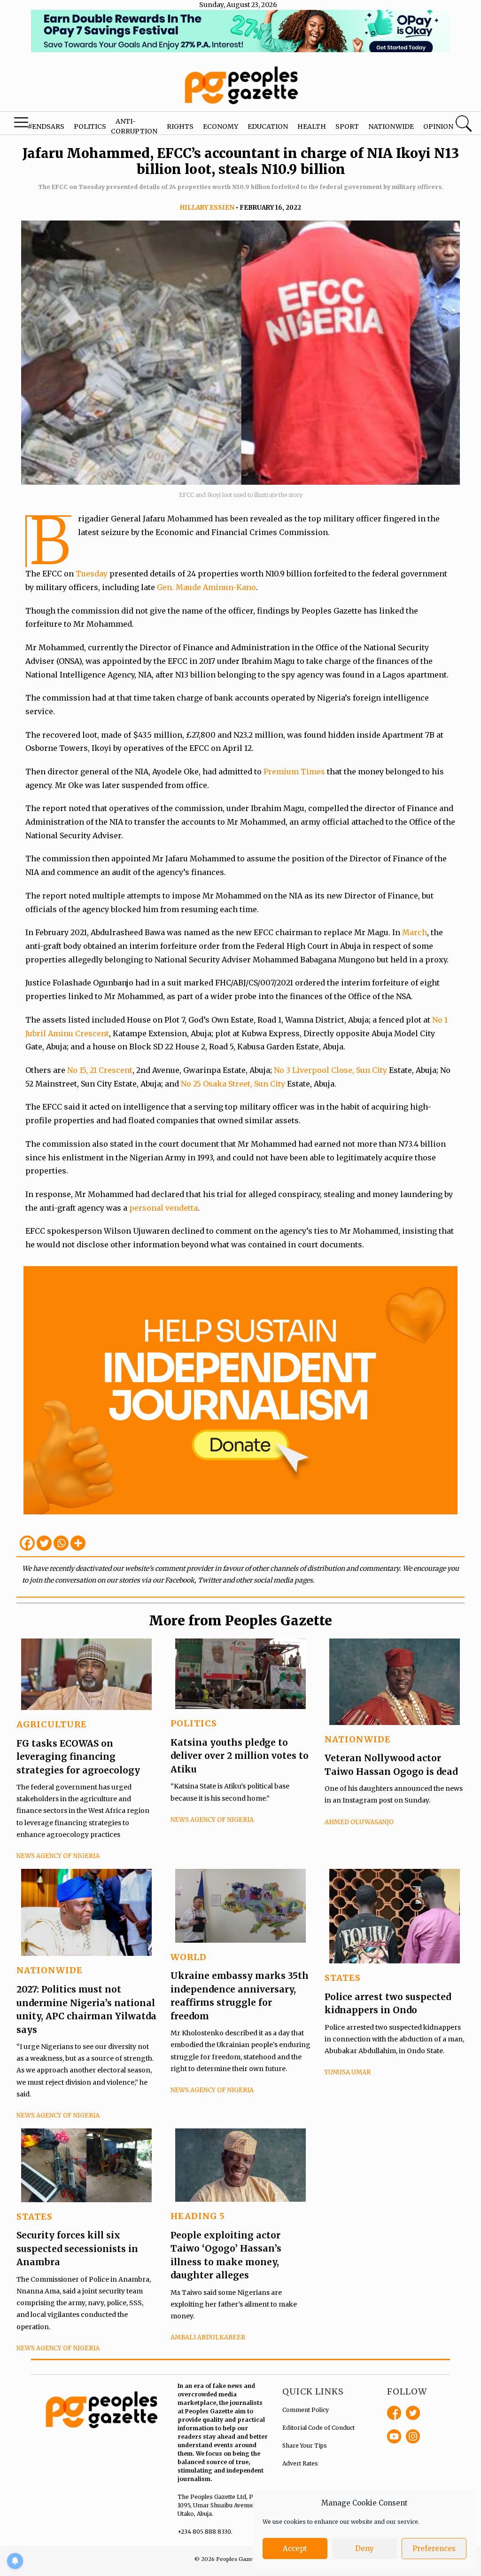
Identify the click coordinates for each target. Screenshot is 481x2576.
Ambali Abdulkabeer (208, 2337)
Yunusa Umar (348, 2072)
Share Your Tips (305, 2446)
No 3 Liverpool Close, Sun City (330, 1070)
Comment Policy (306, 2410)
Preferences (434, 2548)
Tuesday (92, 574)
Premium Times (294, 772)
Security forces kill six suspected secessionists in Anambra (77, 2249)
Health (312, 126)
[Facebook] (27, 1543)
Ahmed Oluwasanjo (359, 1822)
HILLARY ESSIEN (207, 208)
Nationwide (391, 126)
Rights (180, 126)
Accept (295, 2548)
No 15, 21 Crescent (100, 1070)
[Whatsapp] (61, 1543)
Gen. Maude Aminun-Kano (206, 587)
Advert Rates (300, 2463)
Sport (347, 126)
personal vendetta (163, 1208)
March (415, 932)
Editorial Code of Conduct (318, 2428)
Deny (365, 2548)
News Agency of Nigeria (58, 1856)
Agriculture (52, 1724)
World (189, 1957)
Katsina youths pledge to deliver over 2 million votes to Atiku (240, 1756)
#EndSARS (46, 126)
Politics (90, 126)
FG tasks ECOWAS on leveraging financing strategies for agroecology (78, 1757)
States (343, 1978)
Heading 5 (198, 2216)
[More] (78, 1543)
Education (268, 126)
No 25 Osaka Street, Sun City (233, 1084)
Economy (221, 126)
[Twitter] (44, 1543)
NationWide (358, 1739)
